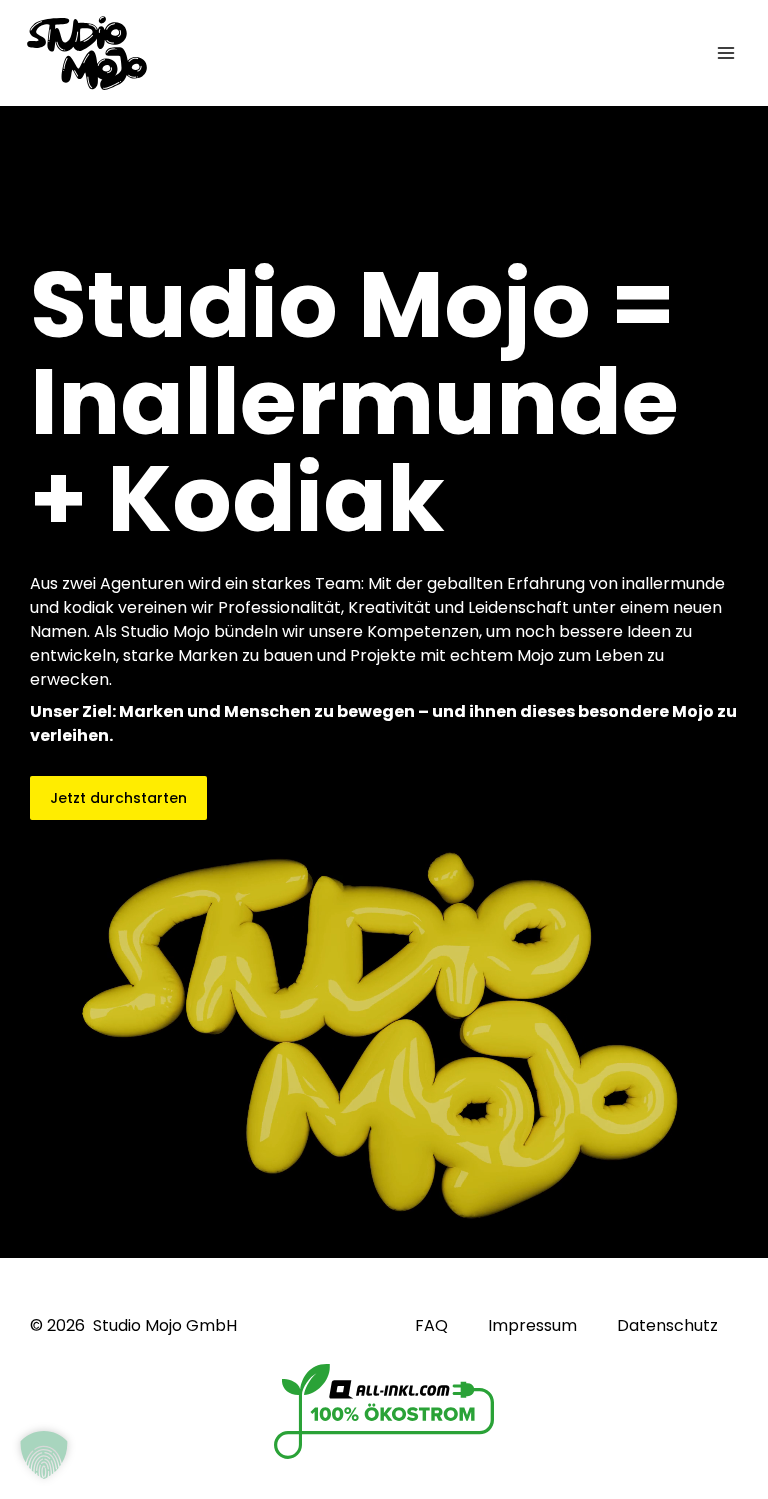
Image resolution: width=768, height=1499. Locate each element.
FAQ (431, 1326)
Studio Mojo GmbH (165, 1325)
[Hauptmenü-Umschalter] (726, 53)
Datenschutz (667, 1326)
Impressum (532, 1326)
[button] (44, 1455)
